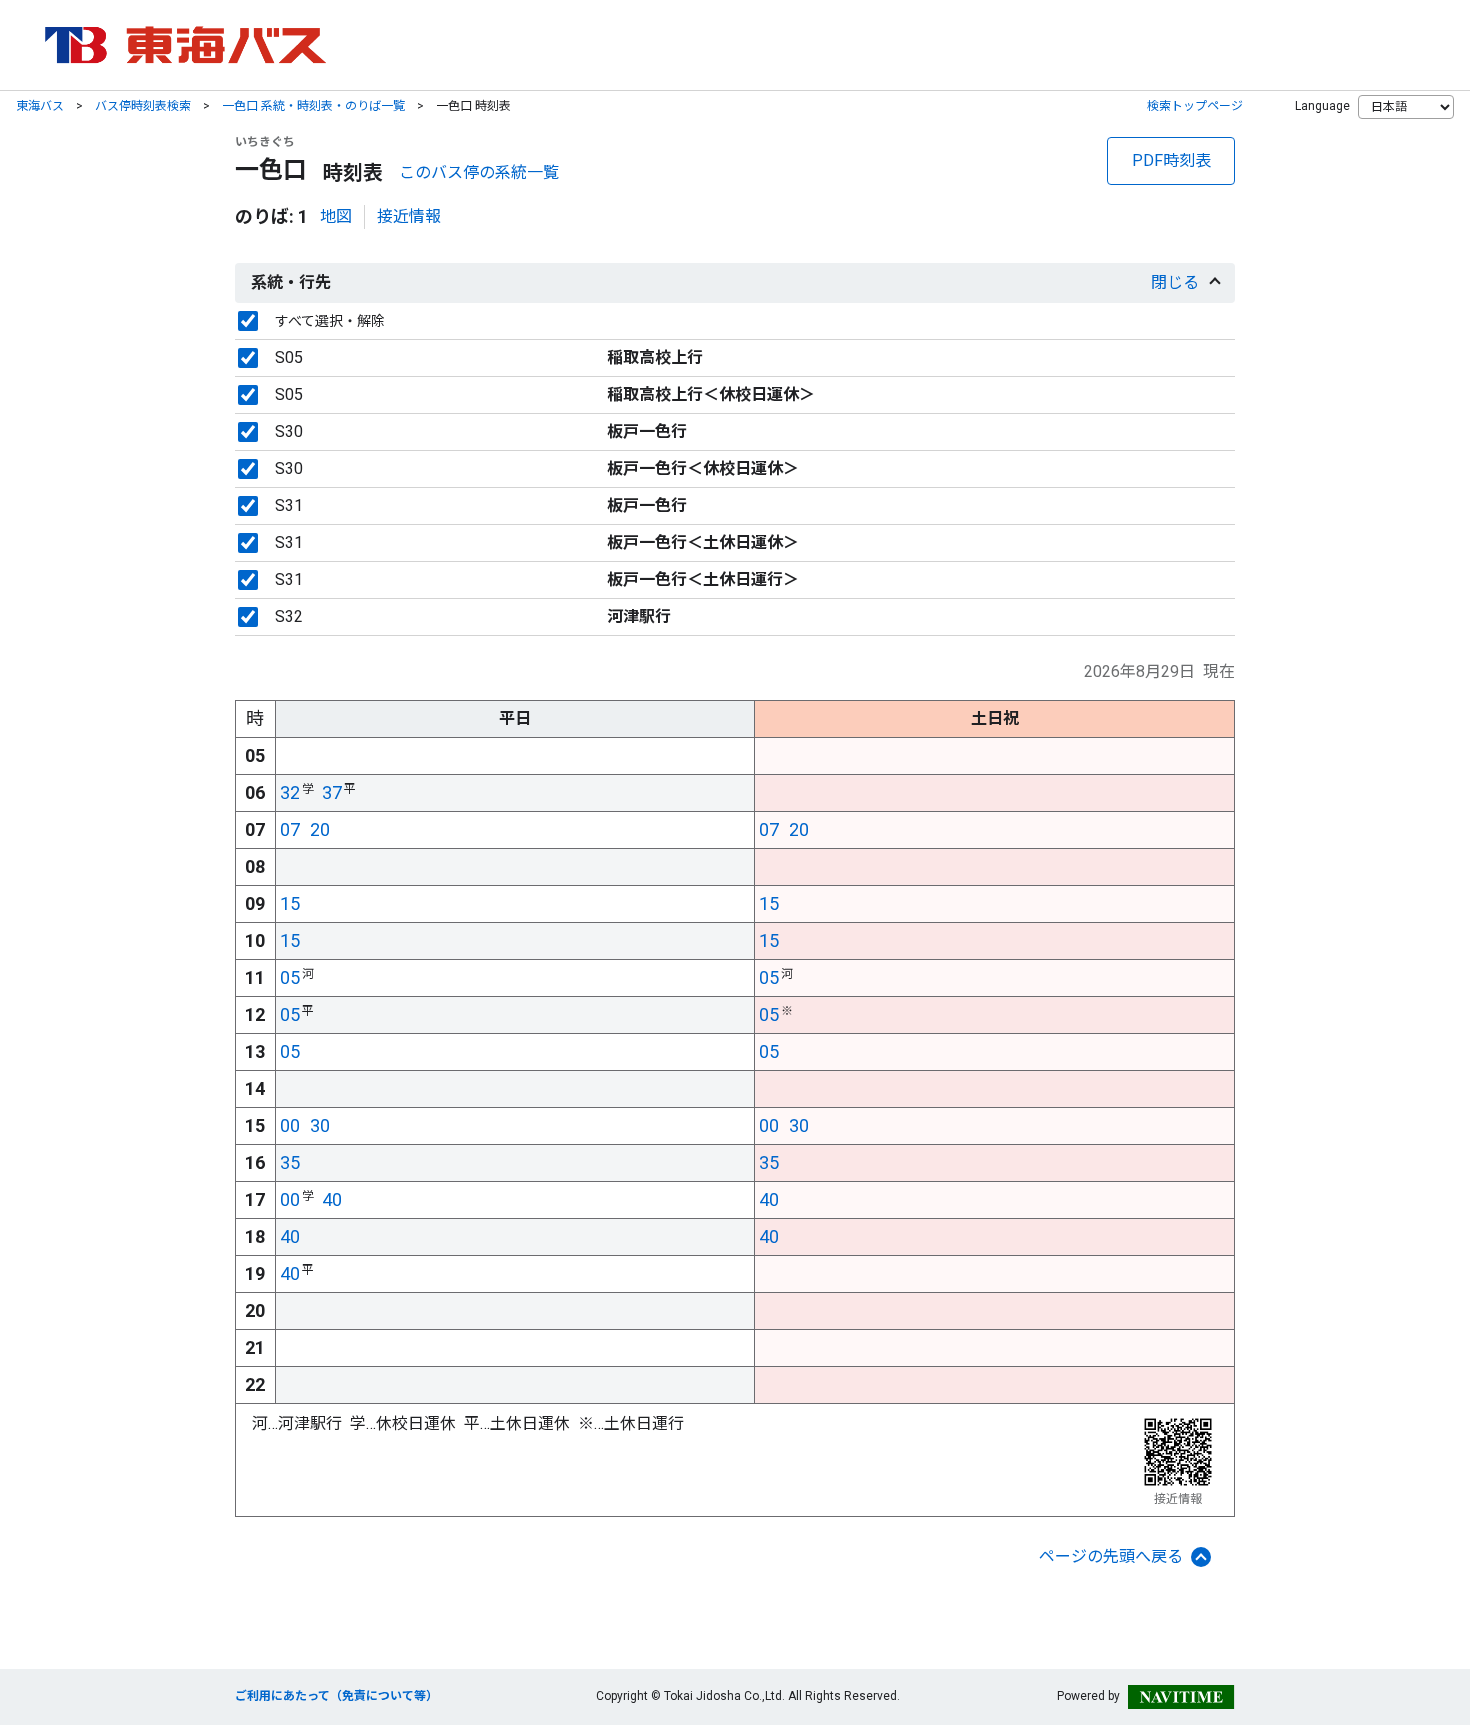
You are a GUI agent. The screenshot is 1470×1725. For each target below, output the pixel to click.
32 (290, 792)
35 (290, 1162)
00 (290, 1125)
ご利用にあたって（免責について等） (336, 1696)
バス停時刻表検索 (143, 106)
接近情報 (409, 216)
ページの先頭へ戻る (1111, 1556)
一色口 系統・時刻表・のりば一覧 (313, 106)
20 (320, 829)
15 (290, 903)
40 (332, 1199)
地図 (336, 216)
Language (1322, 106)
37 (332, 792)
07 (290, 829)
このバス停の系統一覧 (479, 172)
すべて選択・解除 (330, 321)
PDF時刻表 (1171, 160)
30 (320, 1125)
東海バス (40, 106)
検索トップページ (1195, 106)
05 (290, 977)
